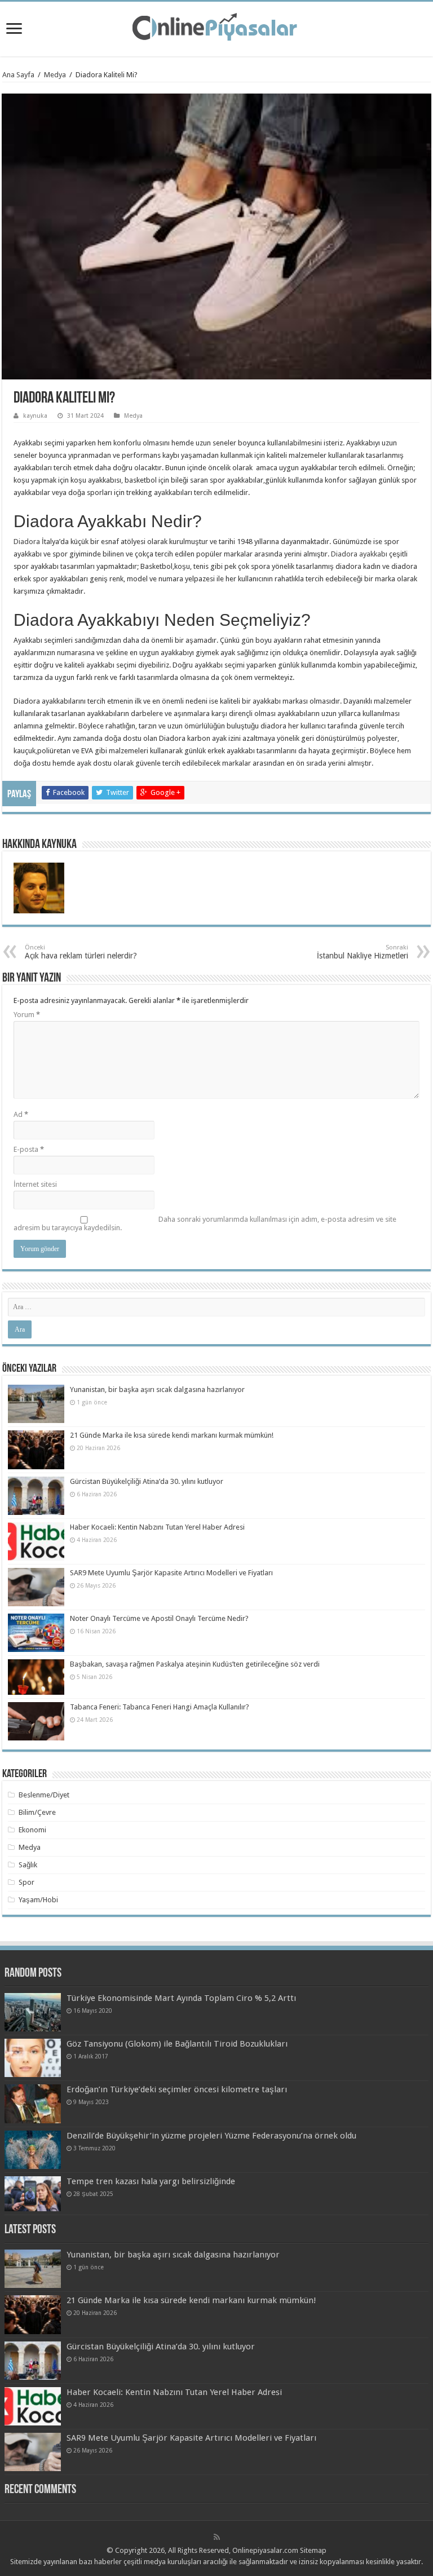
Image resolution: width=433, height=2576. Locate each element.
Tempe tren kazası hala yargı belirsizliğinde (151, 2181)
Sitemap (313, 2550)
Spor (26, 1882)
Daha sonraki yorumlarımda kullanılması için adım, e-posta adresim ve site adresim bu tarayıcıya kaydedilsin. (205, 1223)
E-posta (29, 1149)
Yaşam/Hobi (38, 1900)
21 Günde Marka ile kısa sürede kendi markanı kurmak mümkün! (172, 1435)
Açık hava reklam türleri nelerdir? (81, 952)
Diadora (27, 542)
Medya (55, 75)
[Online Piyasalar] (216, 27)
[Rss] (217, 2537)
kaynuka (35, 416)
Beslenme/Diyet (44, 1795)
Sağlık (28, 1865)
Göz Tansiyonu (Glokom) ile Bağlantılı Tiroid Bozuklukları (177, 2044)
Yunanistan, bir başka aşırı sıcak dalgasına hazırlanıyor (157, 1389)
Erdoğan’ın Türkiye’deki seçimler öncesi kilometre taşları (177, 2089)
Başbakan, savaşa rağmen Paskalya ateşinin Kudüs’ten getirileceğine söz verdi (195, 1664)
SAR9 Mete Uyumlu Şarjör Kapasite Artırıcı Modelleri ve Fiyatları (171, 1573)
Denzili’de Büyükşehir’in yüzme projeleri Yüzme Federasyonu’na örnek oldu (211, 2136)
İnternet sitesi (35, 1184)
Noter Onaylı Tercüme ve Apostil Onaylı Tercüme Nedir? (159, 1618)
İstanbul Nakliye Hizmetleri (363, 952)
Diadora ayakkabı (359, 554)
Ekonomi (32, 1830)
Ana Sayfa (18, 75)
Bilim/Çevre (37, 1812)
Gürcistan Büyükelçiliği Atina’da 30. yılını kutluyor (147, 1481)
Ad (21, 1114)
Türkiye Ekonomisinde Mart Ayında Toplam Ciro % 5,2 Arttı (181, 1998)
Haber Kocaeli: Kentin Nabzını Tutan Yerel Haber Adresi (157, 1527)
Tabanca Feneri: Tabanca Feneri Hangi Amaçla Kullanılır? (160, 1707)
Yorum (27, 1015)
